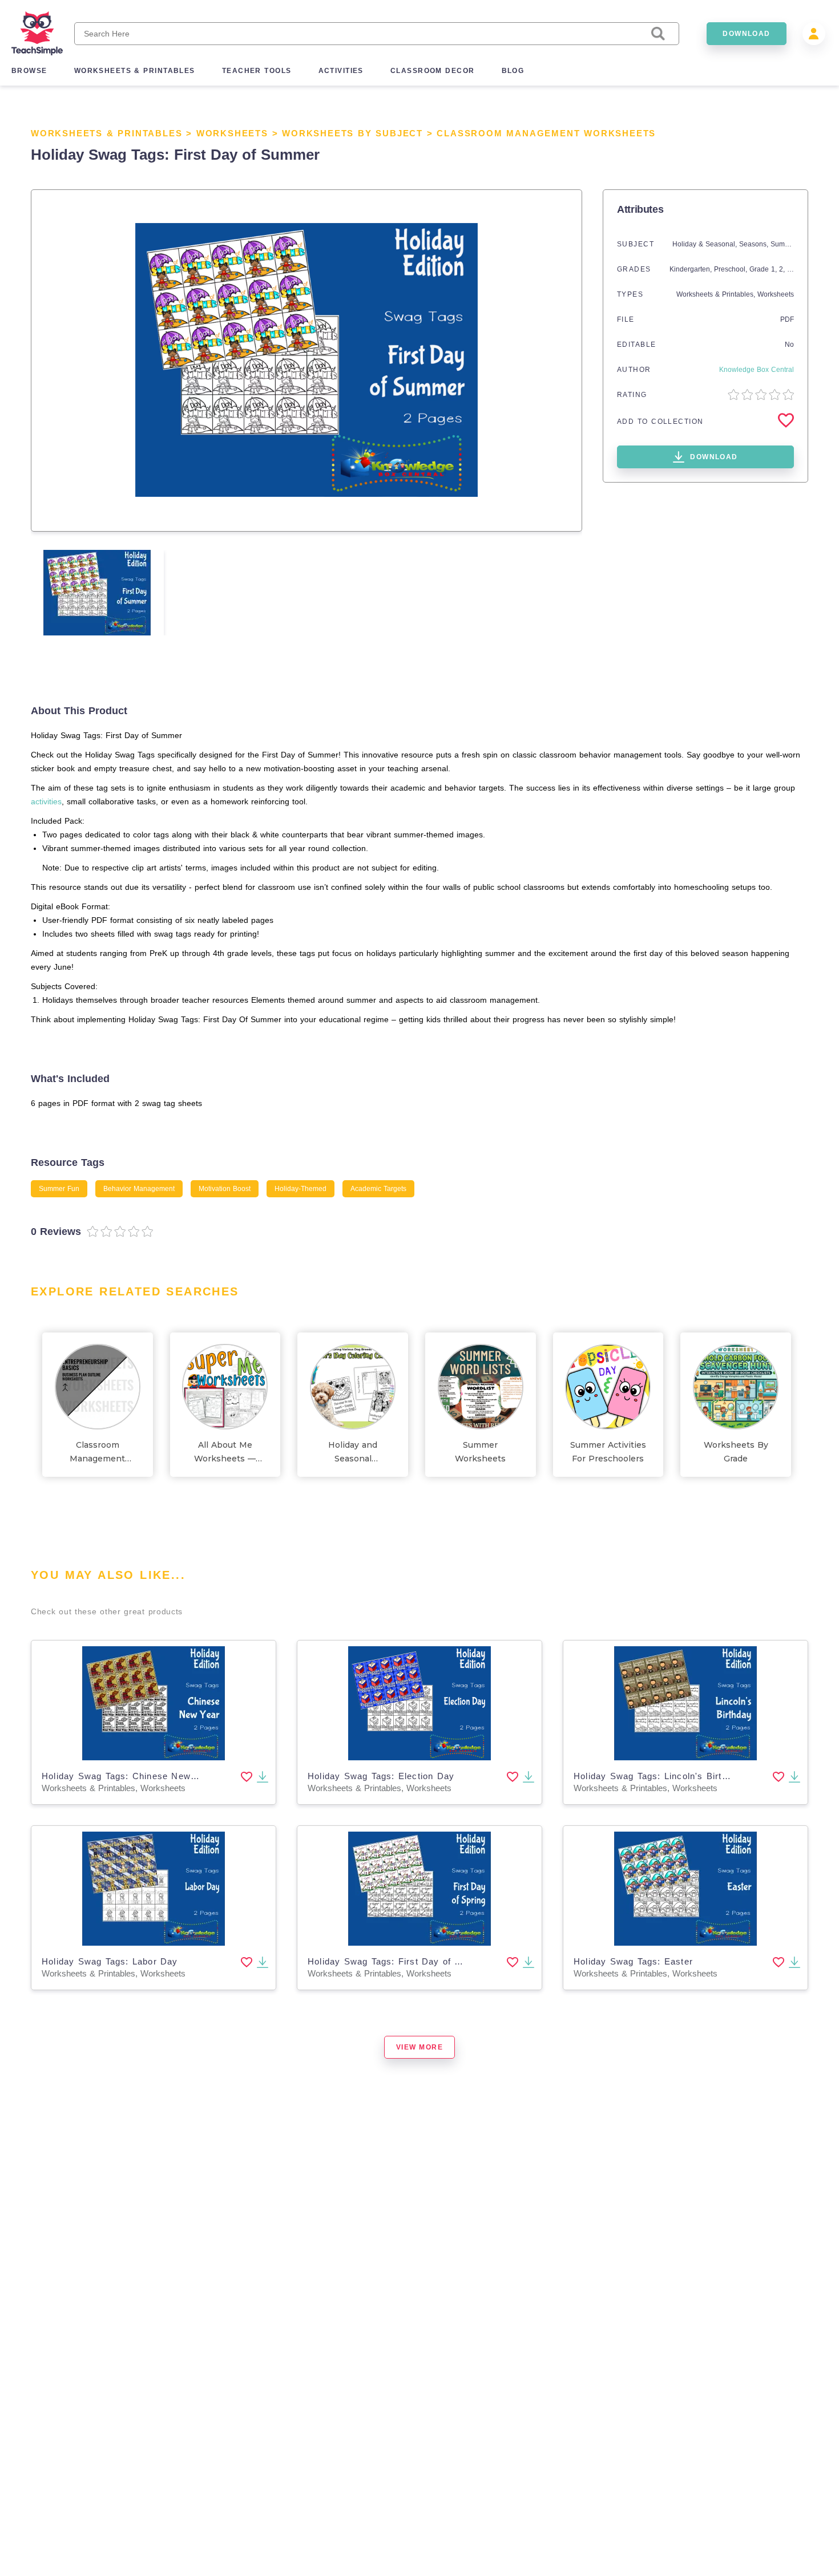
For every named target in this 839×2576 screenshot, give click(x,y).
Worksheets (232, 133)
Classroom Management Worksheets (546, 133)
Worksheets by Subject (352, 133)
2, (783, 269)
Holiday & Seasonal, (706, 244)
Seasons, (755, 244)
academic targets (378, 1189)
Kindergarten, (692, 269)
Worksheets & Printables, (717, 294)
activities (341, 71)
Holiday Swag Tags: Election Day (381, 1776)
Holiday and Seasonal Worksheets (353, 1453)
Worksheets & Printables (106, 133)
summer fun (59, 1189)
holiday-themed (300, 1189)
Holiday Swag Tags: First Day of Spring (395, 1961)
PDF (787, 319)
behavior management (139, 1189)
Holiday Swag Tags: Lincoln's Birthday (658, 1776)
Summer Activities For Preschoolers (608, 1452)
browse (29, 71)
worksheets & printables (135, 71)
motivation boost (225, 1189)
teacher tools (257, 71)
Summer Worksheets (480, 1452)
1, (775, 269)
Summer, (785, 244)
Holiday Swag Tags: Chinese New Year (128, 1776)
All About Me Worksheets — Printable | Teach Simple (225, 1453)
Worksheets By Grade (736, 1452)
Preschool (730, 269)
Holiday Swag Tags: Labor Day (110, 1961)
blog (513, 71)
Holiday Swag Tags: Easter (633, 1961)
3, (791, 269)
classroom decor (433, 71)
